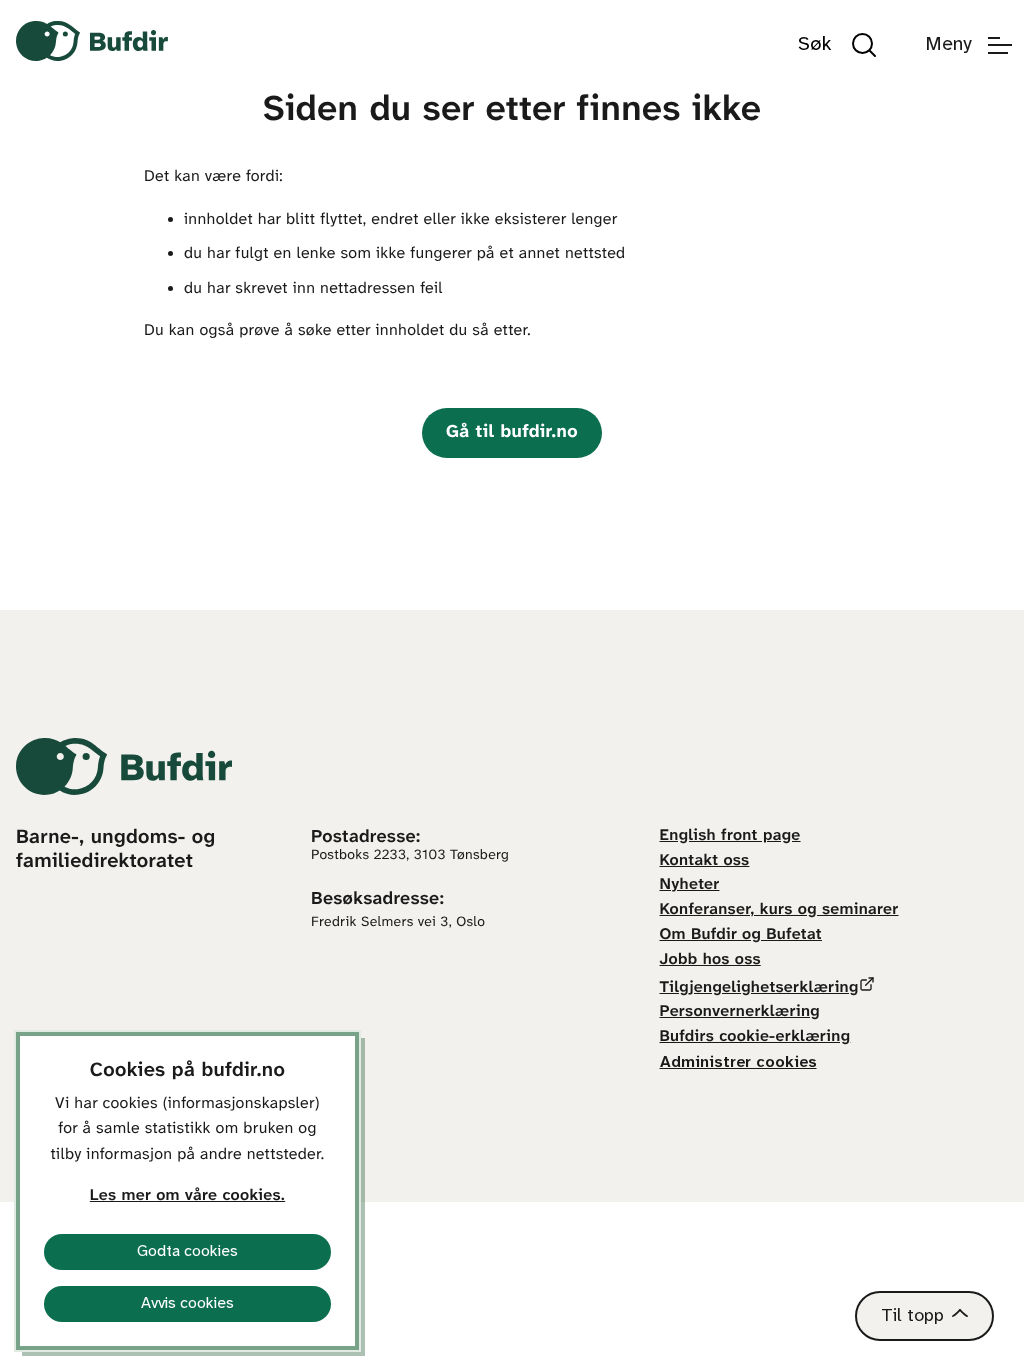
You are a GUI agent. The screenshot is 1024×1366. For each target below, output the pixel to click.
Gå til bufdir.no (512, 432)
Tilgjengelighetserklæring (759, 988)
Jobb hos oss (710, 960)
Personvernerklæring (740, 1012)
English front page (730, 836)
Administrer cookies (738, 1062)
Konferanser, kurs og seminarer (779, 910)
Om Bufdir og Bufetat (741, 935)
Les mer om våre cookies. (187, 1196)
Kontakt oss (705, 861)
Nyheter (690, 885)
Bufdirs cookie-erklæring (755, 1037)
